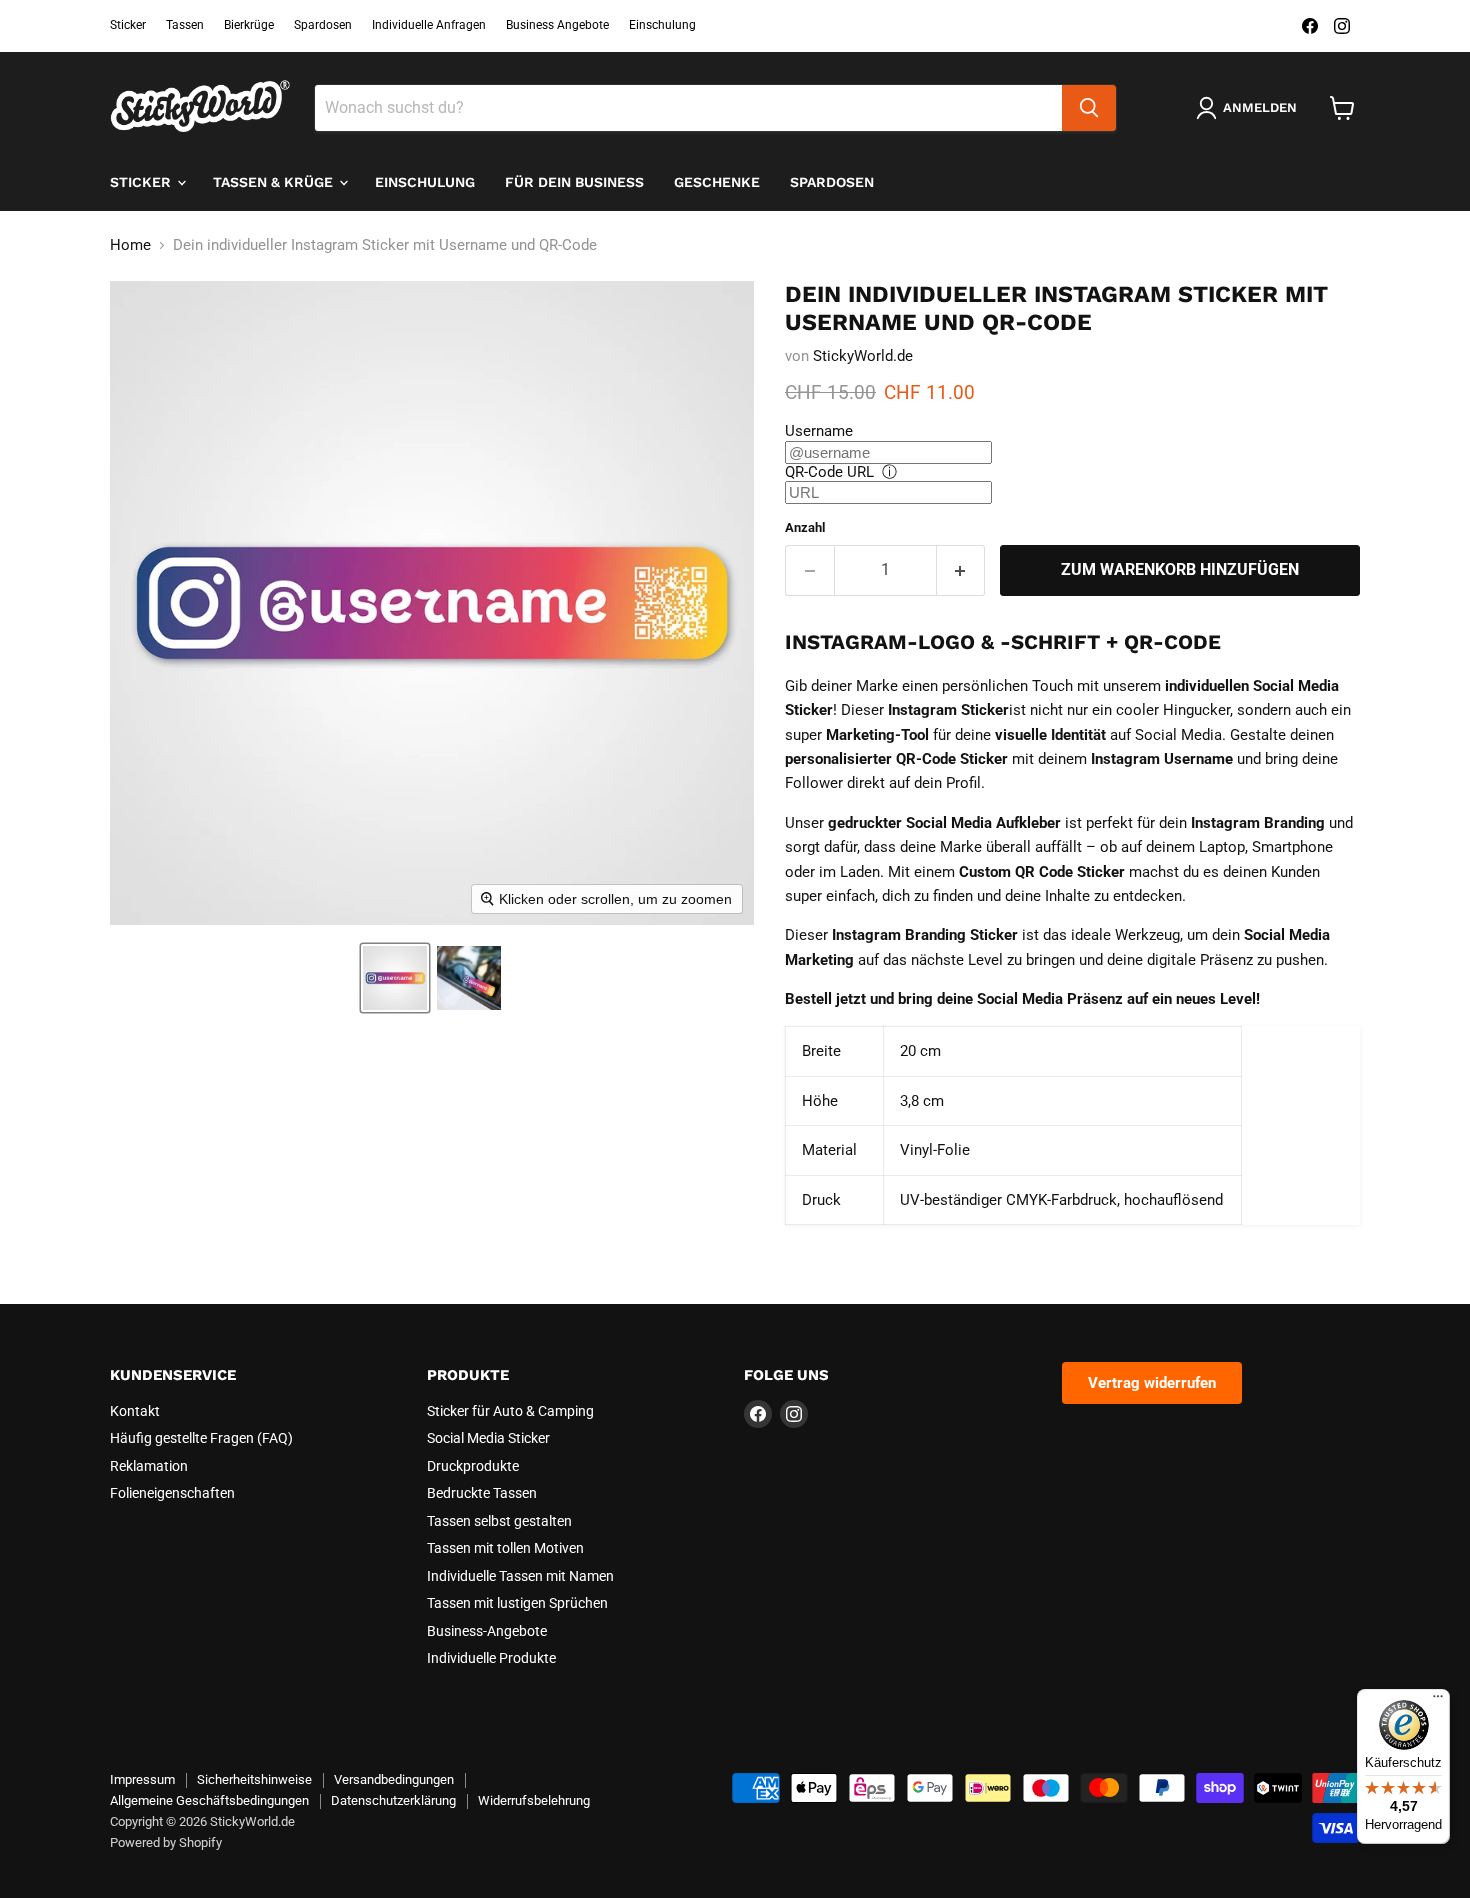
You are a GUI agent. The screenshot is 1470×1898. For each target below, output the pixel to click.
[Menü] (1438, 1701)
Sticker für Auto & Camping (510, 1411)
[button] (395, 978)
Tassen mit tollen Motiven (505, 1548)
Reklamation (149, 1466)
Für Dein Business (574, 182)
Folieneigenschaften (172, 1493)
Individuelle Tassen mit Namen (520, 1576)
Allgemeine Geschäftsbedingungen (209, 1800)
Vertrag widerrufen (1152, 1383)
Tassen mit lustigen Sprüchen (517, 1603)
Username (819, 431)
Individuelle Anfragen (429, 25)
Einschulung (662, 25)
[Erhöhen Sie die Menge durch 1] (961, 570)
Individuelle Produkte (491, 1658)
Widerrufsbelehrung (534, 1800)
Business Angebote (557, 25)
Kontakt (135, 1411)
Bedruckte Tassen (482, 1493)
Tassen (185, 25)
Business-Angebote (487, 1631)
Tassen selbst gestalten (499, 1521)
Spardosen (323, 25)
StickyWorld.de (863, 356)
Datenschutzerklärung (393, 1800)
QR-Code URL (829, 472)
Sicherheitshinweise (254, 1779)
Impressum (142, 1779)
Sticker (128, 25)
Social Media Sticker (488, 1438)
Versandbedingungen (394, 1779)
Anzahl (805, 527)
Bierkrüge (249, 25)
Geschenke (717, 182)
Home (130, 245)
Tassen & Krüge (275, 182)
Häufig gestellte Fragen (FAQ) (201, 1438)
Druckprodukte (473, 1466)
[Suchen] (1089, 108)
